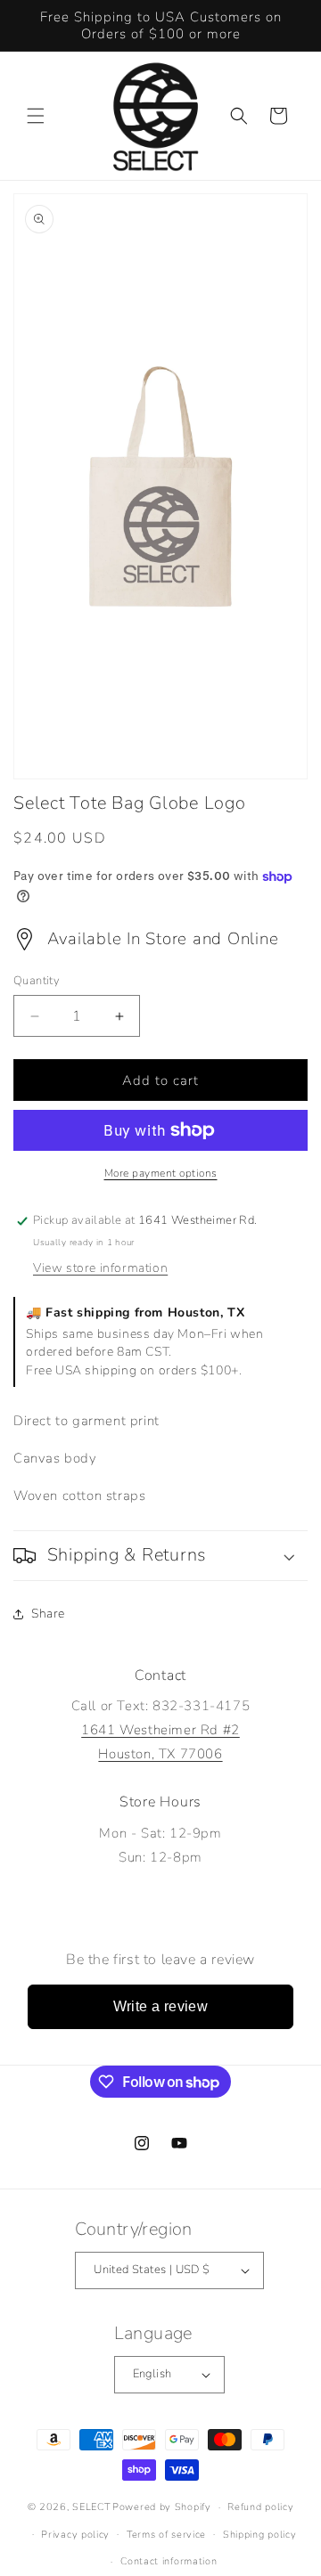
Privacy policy (75, 2535)
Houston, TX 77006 (160, 1754)
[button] (36, 116)
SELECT (91, 2507)
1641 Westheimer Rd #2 (160, 1730)
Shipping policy (260, 2535)
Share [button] (48, 1614)
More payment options (161, 1173)
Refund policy (260, 2507)
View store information (100, 1268)
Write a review (161, 2006)
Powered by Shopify (162, 2507)
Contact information (169, 2561)
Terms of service (166, 2535)
